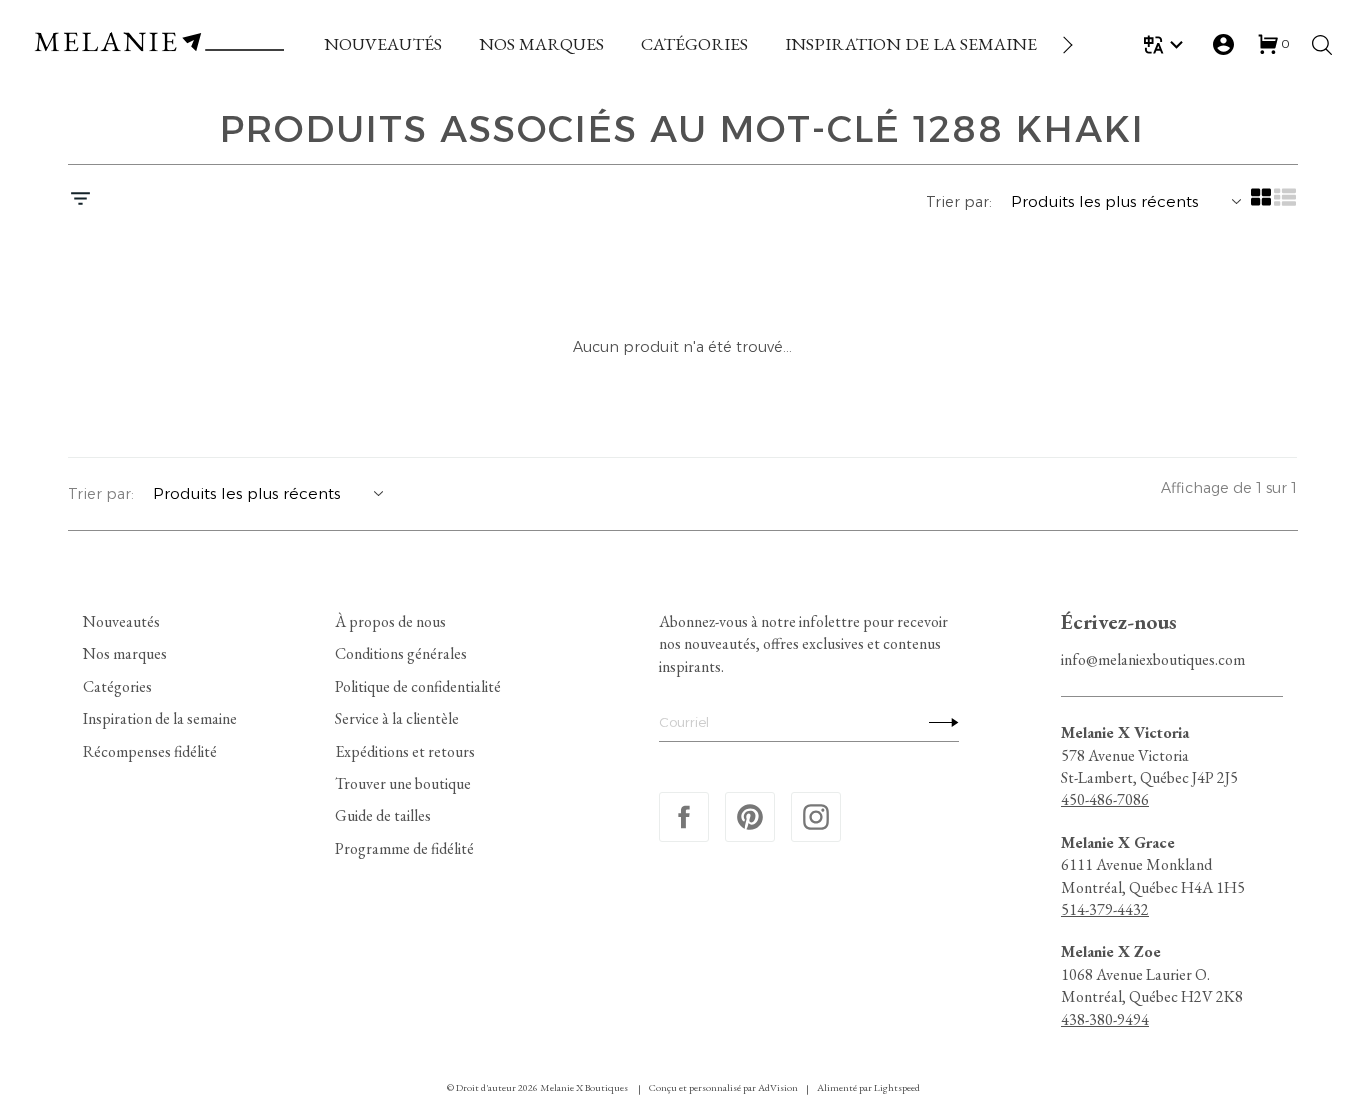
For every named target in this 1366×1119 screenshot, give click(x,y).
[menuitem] (383, 44)
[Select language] (1166, 44)
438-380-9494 (1105, 1018)
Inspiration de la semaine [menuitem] (160, 718)
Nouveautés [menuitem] (121, 621)
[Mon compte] (1223, 44)
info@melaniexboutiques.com (1153, 659)
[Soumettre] (939, 722)
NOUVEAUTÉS (383, 43)
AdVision (778, 1087)
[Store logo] (159, 44)
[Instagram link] (816, 817)
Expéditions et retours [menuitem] (405, 750)
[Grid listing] (1262, 204)
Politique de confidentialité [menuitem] (418, 685)
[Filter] (80, 201)
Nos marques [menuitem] (125, 653)
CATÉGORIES (694, 43)
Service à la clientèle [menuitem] (397, 718)
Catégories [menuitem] (117, 685)
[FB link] (684, 817)
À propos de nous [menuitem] (390, 621)
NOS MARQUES (541, 43)
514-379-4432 (1105, 909)
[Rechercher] (1322, 45)
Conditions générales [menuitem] (401, 653)
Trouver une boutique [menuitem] (403, 783)
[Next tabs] (1066, 45)
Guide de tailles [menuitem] (383, 815)
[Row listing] (1286, 204)
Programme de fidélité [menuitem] (404, 847)
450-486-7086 (1105, 799)
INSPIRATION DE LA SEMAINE (911, 43)
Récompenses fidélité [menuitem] (150, 750)
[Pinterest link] (750, 817)
